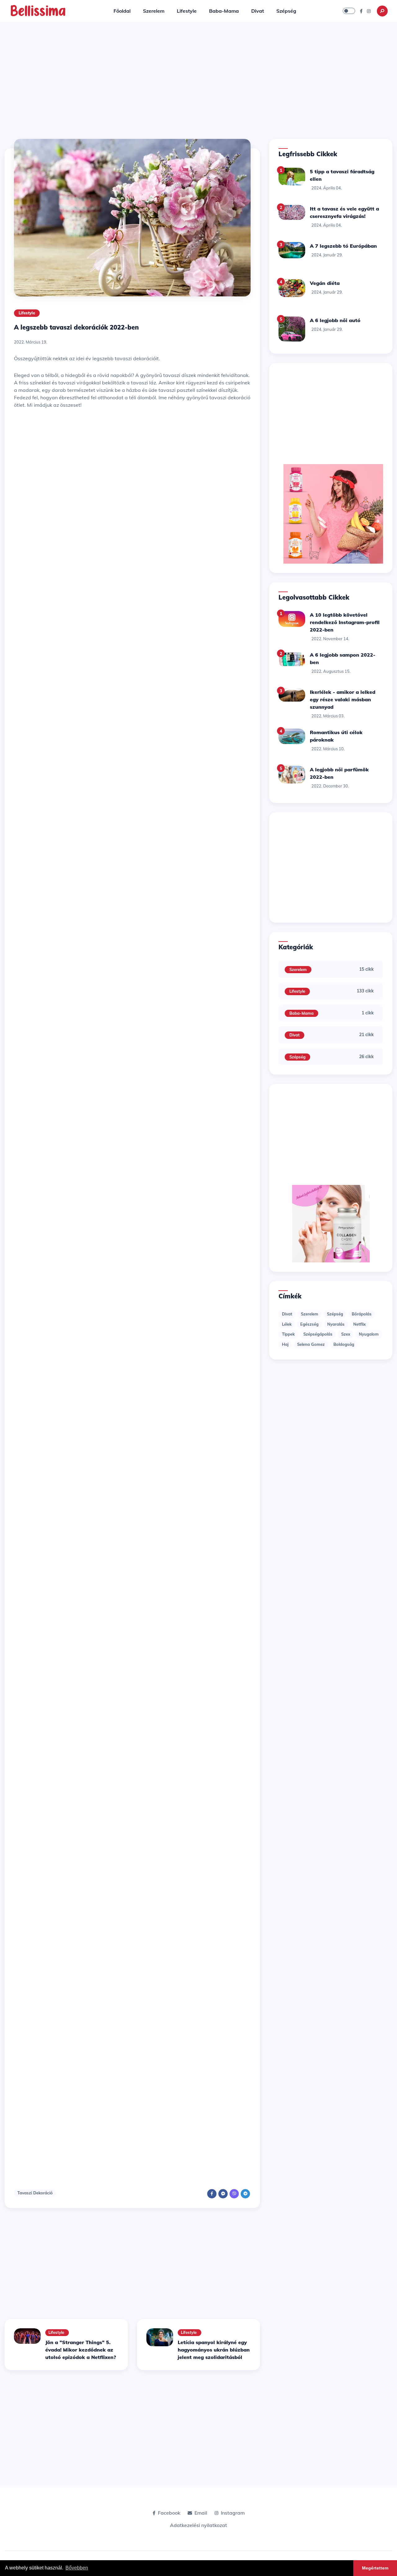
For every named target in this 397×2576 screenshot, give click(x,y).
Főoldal (122, 11)
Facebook (169, 2513)
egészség (309, 1324)
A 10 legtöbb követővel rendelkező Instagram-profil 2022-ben (345, 622)
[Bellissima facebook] (361, 11)
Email (201, 2513)
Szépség (286, 11)
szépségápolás (318, 1334)
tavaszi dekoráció (35, 2193)
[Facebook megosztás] (212, 2194)
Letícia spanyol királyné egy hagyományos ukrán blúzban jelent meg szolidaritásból (214, 2350)
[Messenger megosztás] (223, 2194)
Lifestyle (187, 11)
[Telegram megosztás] (245, 2194)
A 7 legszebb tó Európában (343, 246)
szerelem (310, 1314)
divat (287, 1314)
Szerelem (154, 11)
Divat (258, 11)
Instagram (233, 2513)
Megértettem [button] (375, 2568)
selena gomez (311, 1344)
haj (285, 1344)
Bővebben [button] (77, 2568)
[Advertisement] (198, 81)
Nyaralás (336, 1324)
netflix (359, 1324)
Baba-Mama (224, 11)
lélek (287, 1324)
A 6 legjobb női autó (335, 320)
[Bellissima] (38, 10)
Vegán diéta (325, 283)
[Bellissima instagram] (369, 11)
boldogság (344, 1344)
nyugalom (369, 1334)
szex (346, 1334)
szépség (335, 1314)
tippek (288, 1334)
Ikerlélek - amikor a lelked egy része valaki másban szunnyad (343, 699)
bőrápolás (362, 1314)
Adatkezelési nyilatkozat (198, 2525)
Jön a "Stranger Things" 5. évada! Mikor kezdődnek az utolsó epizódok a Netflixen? (81, 2350)
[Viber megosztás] (234, 2194)
